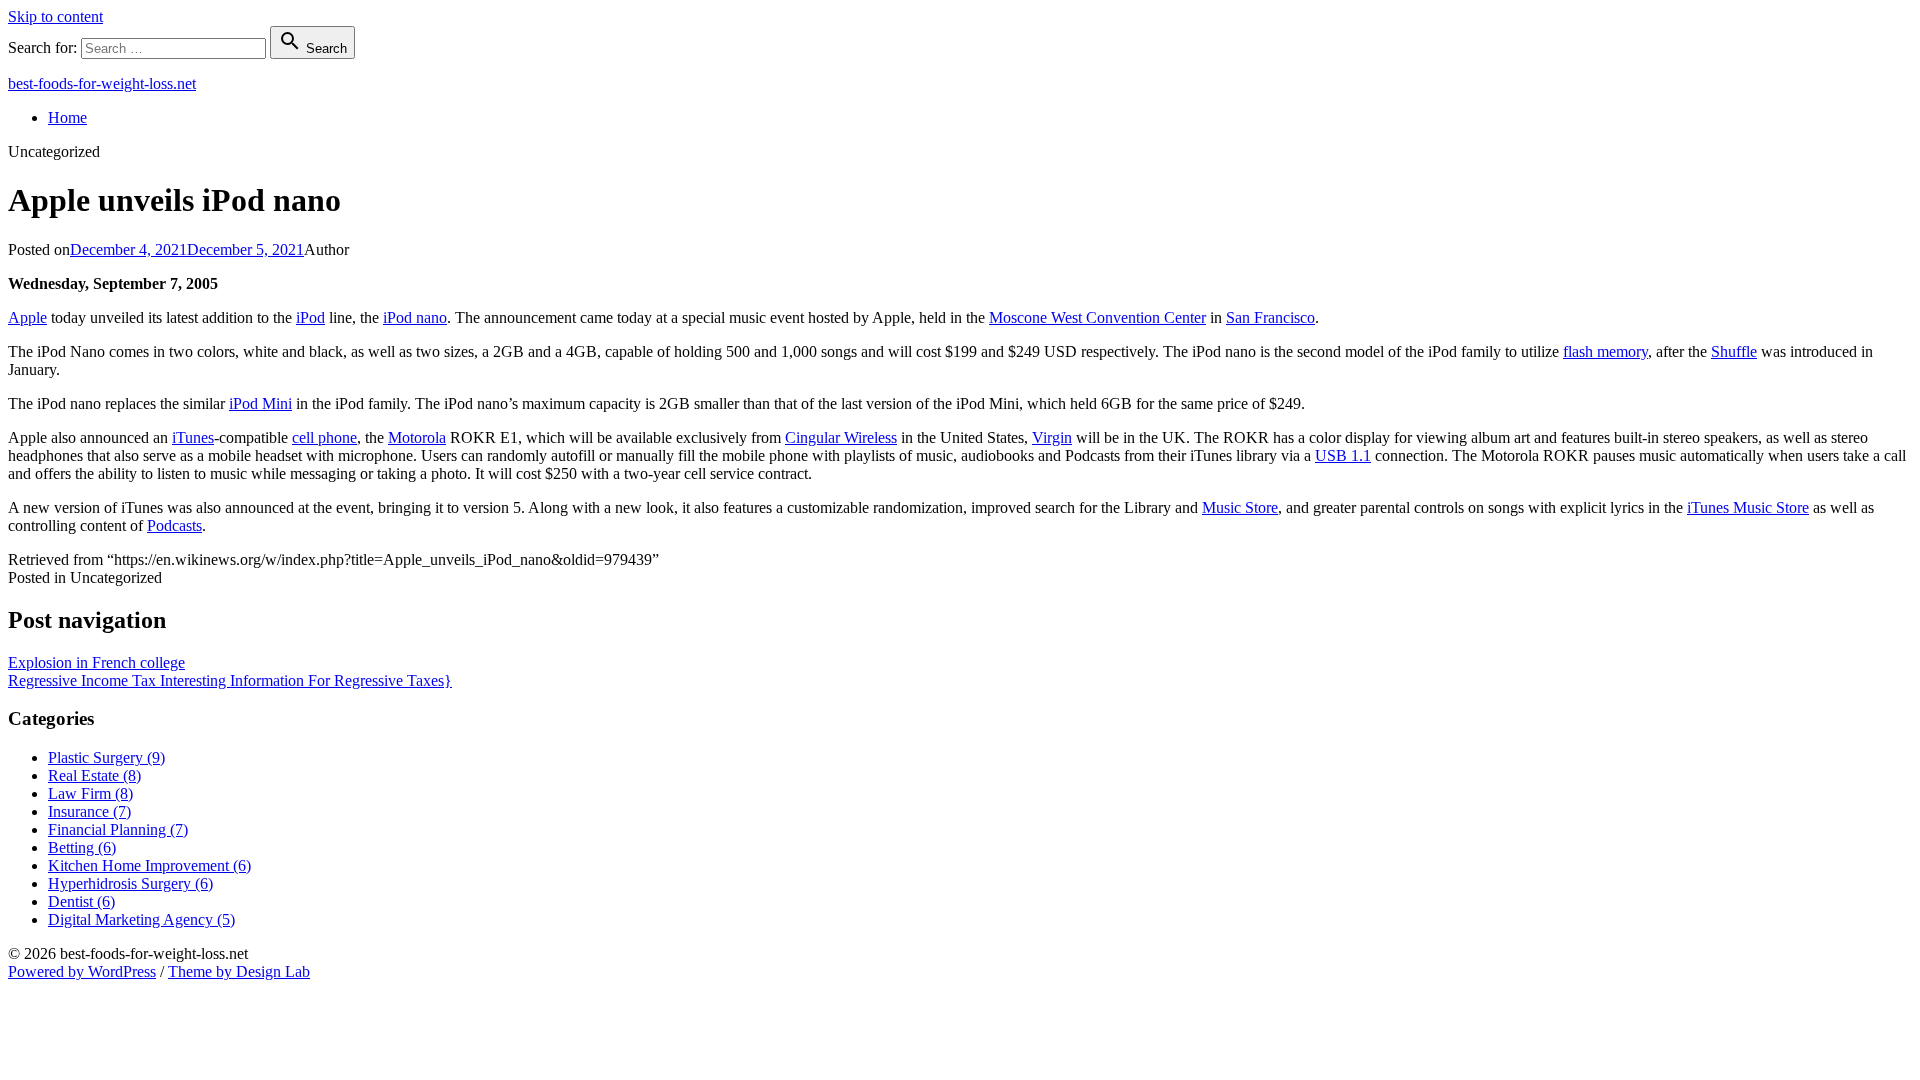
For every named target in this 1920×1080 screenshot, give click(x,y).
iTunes (193, 437)
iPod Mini (260, 403)
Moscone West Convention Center (1097, 317)
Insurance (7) (89, 811)
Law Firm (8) (90, 793)
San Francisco (1270, 317)
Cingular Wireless (841, 437)
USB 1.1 (1343, 455)
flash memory (1605, 351)
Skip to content (55, 16)
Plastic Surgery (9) (106, 757)
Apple (27, 317)
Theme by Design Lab (239, 971)
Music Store (1240, 507)
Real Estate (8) (94, 775)
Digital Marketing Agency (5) (141, 919)
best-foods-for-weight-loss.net (102, 83)
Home (67, 117)
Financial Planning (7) (118, 829)
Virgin (1052, 437)
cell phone (324, 437)
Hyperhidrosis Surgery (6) (130, 883)
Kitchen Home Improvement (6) (149, 865)
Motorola (417, 437)
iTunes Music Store (1748, 507)
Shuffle (1734, 351)
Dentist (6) (81, 901)
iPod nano (415, 317)
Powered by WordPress (82, 971)
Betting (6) (82, 847)
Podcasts (174, 525)
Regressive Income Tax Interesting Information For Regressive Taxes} (230, 680)
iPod (310, 317)
